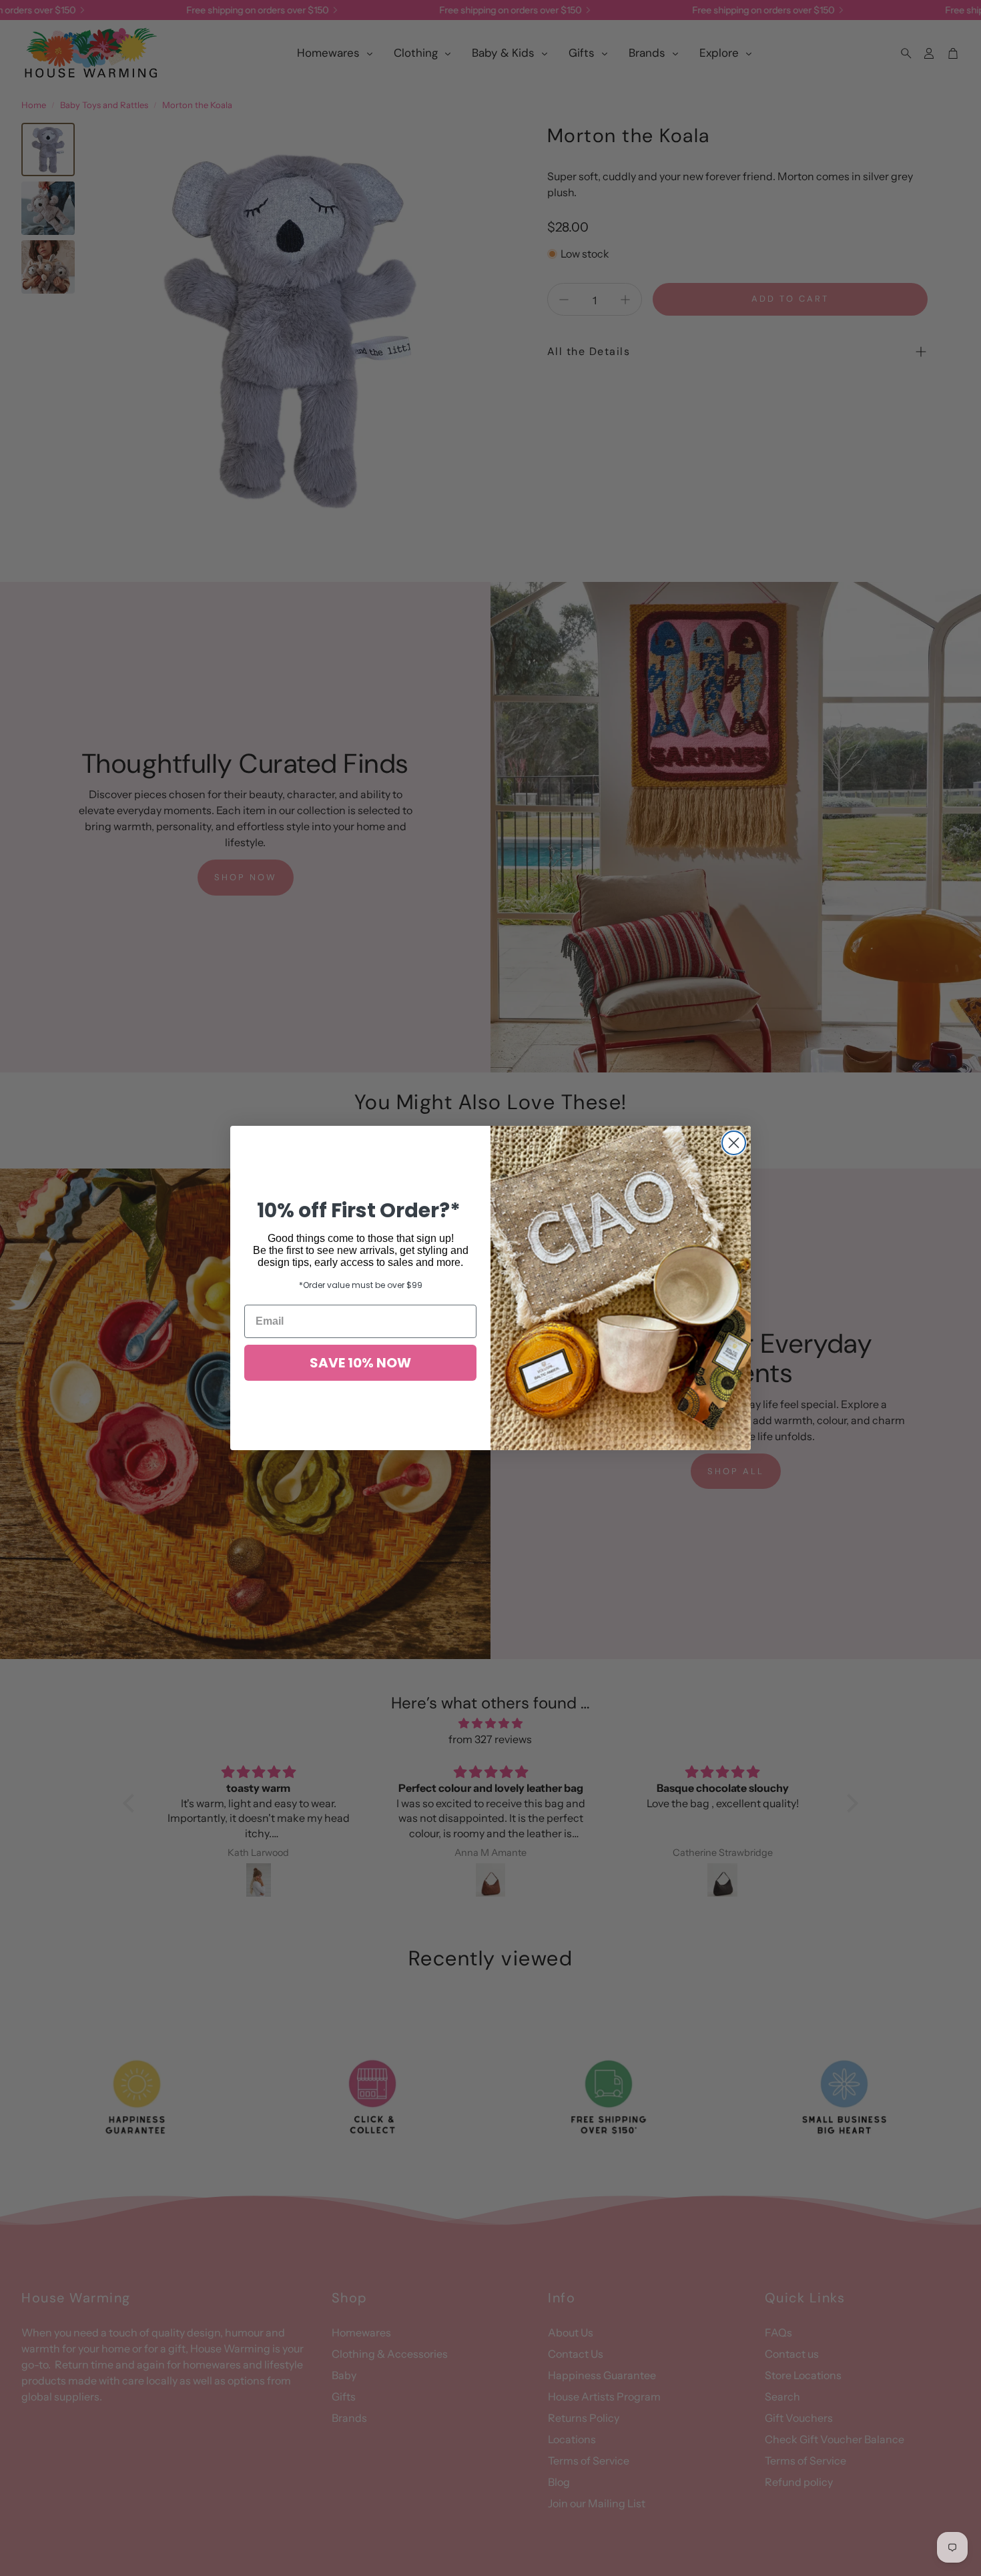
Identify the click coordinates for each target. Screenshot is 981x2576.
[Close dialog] (734, 1143)
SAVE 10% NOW (360, 1363)
